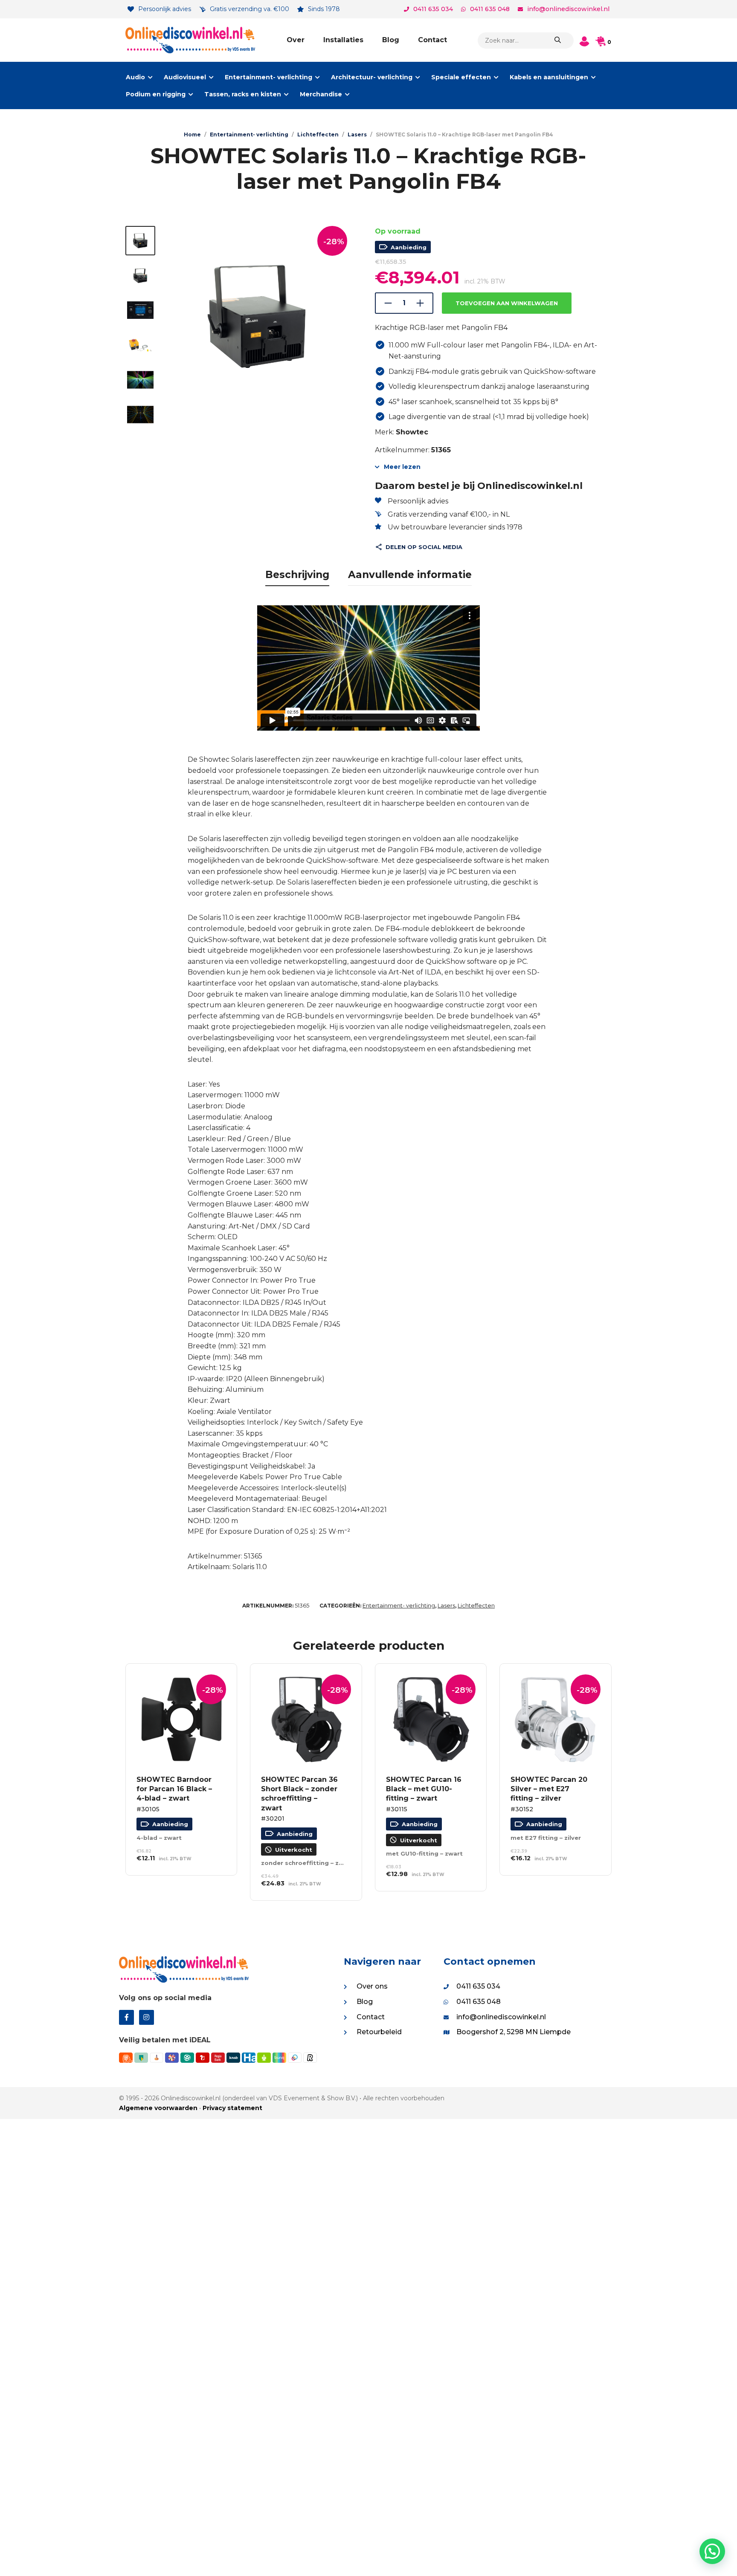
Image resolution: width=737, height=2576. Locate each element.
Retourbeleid (379, 2032)
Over (296, 40)
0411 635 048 (490, 9)
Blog (391, 40)
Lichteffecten (318, 134)
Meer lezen (402, 467)
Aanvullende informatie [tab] (410, 575)
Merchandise (321, 94)
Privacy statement (232, 2108)
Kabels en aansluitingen (549, 77)
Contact (432, 40)
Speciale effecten (461, 77)
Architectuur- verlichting (372, 77)
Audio (135, 77)
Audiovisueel (185, 77)
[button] (712, 2551)
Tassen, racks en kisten (243, 94)
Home (192, 134)
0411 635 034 (433, 9)
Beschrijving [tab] (297, 575)
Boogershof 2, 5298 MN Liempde (514, 2032)
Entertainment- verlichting (268, 77)
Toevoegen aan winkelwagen (507, 303)
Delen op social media (424, 547)
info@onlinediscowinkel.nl (568, 9)
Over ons (372, 1986)
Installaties (343, 40)
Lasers (357, 134)
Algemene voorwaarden (158, 2108)
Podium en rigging (156, 94)
